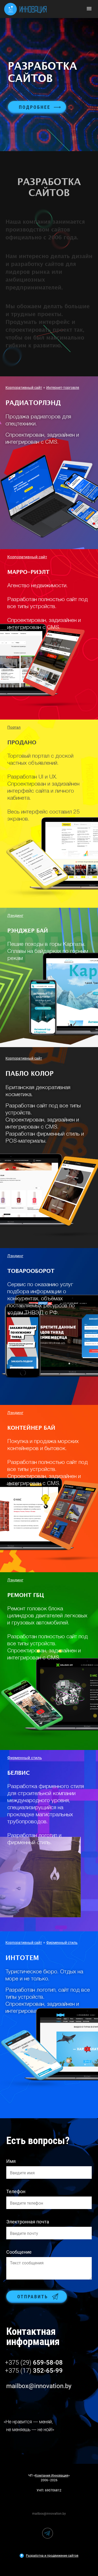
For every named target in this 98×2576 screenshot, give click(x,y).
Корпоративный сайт (24, 388)
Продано (22, 743)
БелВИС (19, 1773)
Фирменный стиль (25, 1758)
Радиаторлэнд (33, 403)
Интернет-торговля (63, 388)
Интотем (22, 1958)
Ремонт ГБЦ (26, 1595)
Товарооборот (31, 1271)
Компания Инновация (52, 2476)
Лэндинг (15, 916)
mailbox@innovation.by (39, 2386)
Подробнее (35, 107)
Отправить (33, 2297)
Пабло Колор (30, 1074)
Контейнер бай (31, 1428)
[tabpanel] (49, 85)
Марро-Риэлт (28, 572)
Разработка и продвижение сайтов (52, 2556)
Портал (14, 727)
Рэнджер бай (28, 931)
